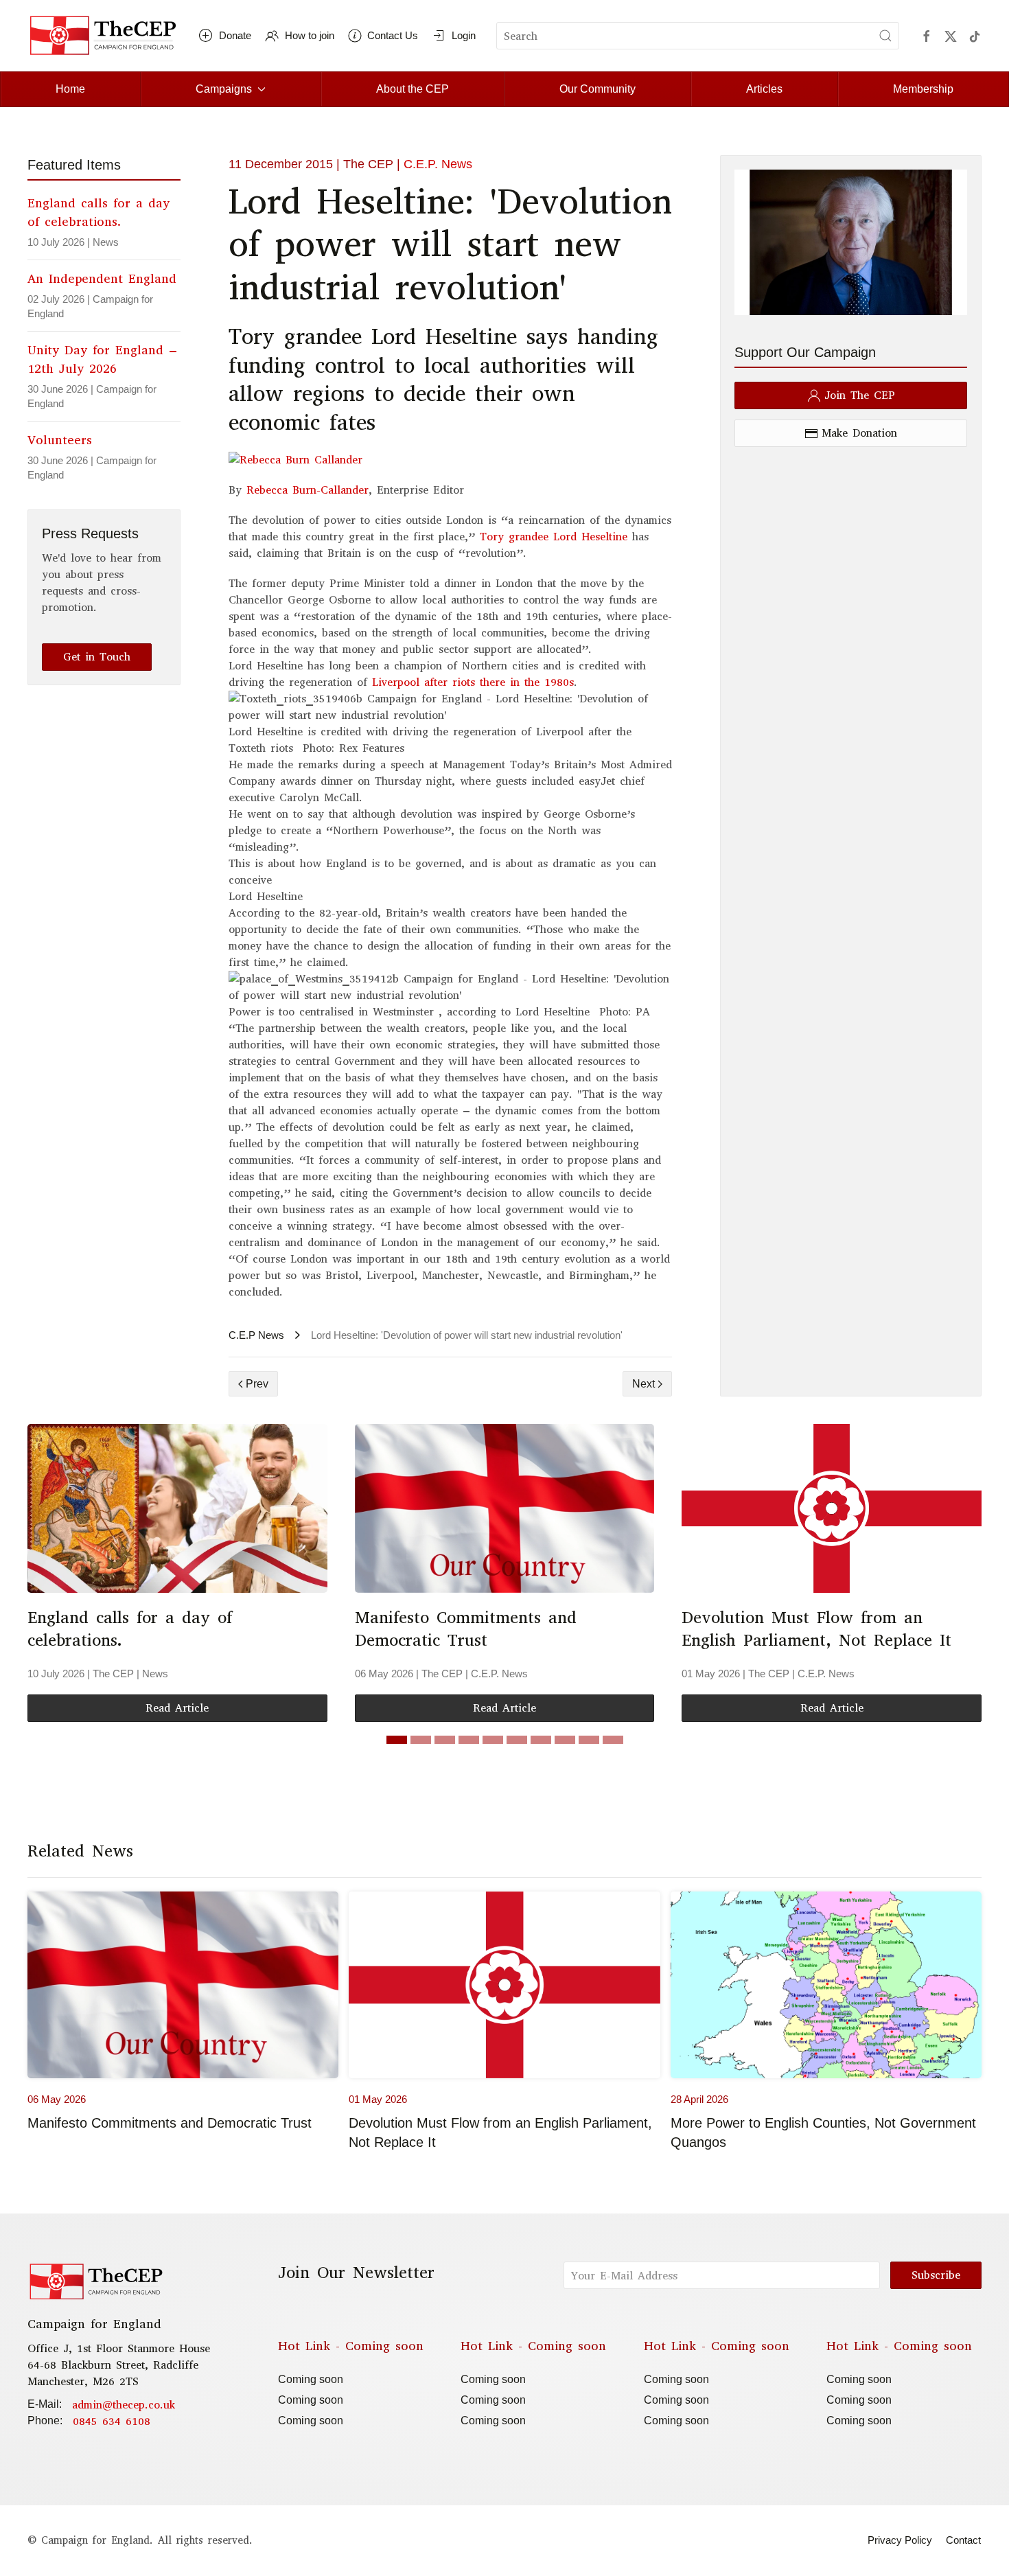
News (106, 242)
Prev (257, 1384)
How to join (310, 35)
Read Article (177, 1708)
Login (464, 35)
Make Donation (859, 433)
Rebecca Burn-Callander (308, 490)
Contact (963, 2540)
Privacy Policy (900, 2540)
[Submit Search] (885, 36)
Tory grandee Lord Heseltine (554, 537)
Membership (923, 89)
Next (643, 1384)
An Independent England (102, 279)
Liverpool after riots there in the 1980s (471, 682)
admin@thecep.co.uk (124, 2405)
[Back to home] (103, 36)
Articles (764, 89)
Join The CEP (860, 395)
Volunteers (60, 440)
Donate (235, 35)
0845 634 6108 (112, 2421)
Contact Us (393, 35)
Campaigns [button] (224, 89)
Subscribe (936, 2275)
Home (70, 89)
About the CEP (413, 89)
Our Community (598, 89)
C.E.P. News (438, 164)
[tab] (397, 1740)
